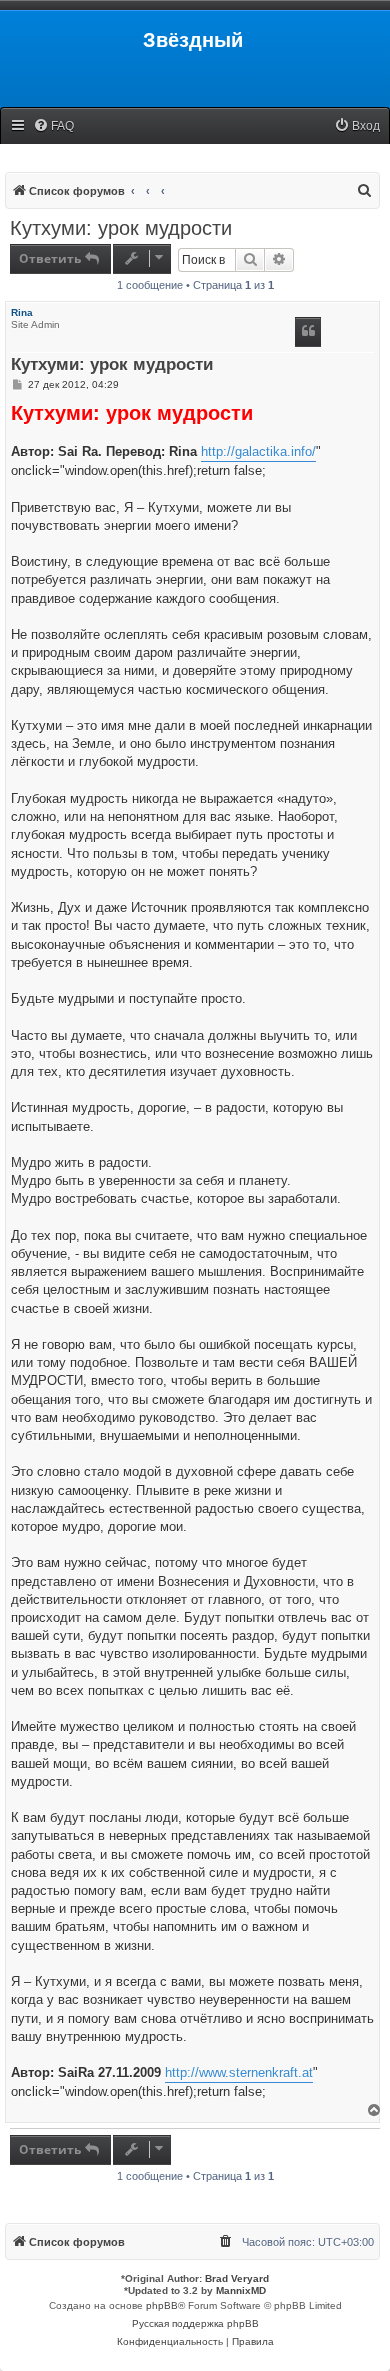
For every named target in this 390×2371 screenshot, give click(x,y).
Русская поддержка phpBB (195, 2323)
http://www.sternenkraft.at (239, 2072)
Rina (22, 312)
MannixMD (241, 2290)
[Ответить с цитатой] (308, 332)
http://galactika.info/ (258, 451)
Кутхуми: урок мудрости (121, 228)
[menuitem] (53, 126)
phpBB (162, 2305)
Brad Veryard (237, 2278)
